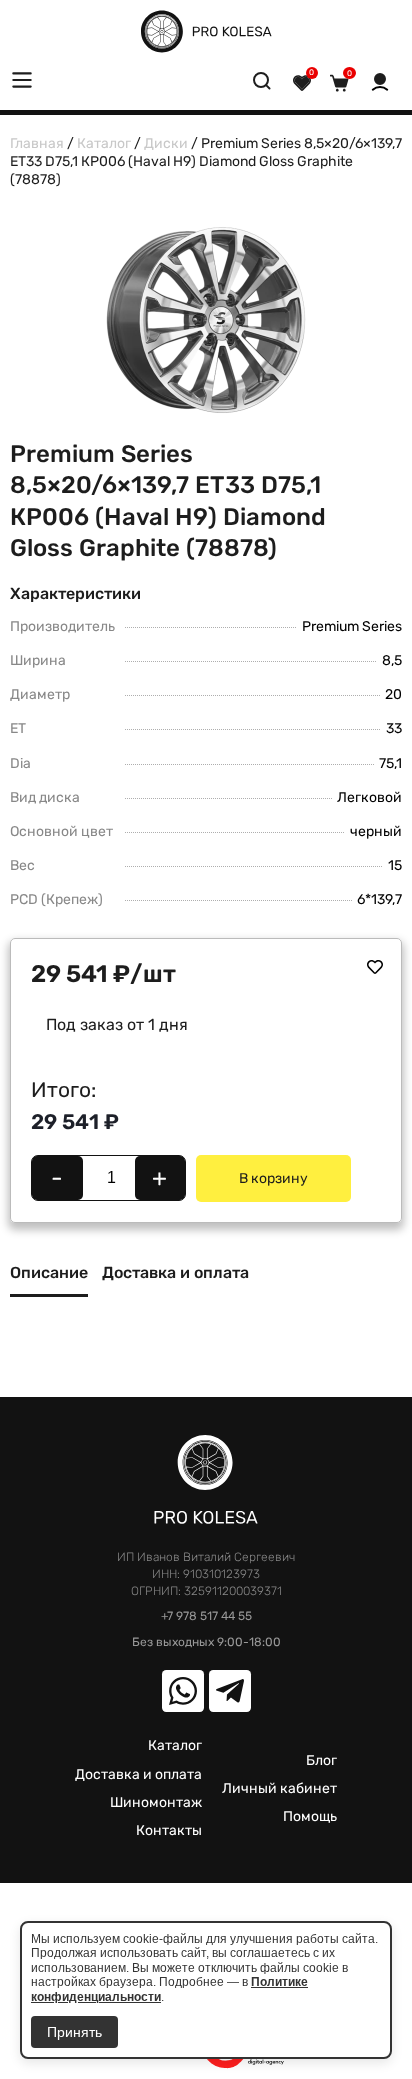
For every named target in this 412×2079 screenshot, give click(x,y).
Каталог (104, 143)
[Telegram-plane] (230, 1691)
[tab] (49, 1280)
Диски (166, 143)
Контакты (169, 1830)
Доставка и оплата (138, 1774)
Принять (74, 2032)
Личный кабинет (279, 1788)
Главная (37, 143)
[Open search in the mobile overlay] (262, 84)
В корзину (273, 1178)
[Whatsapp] (183, 1691)
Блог (321, 1760)
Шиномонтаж (156, 1802)
